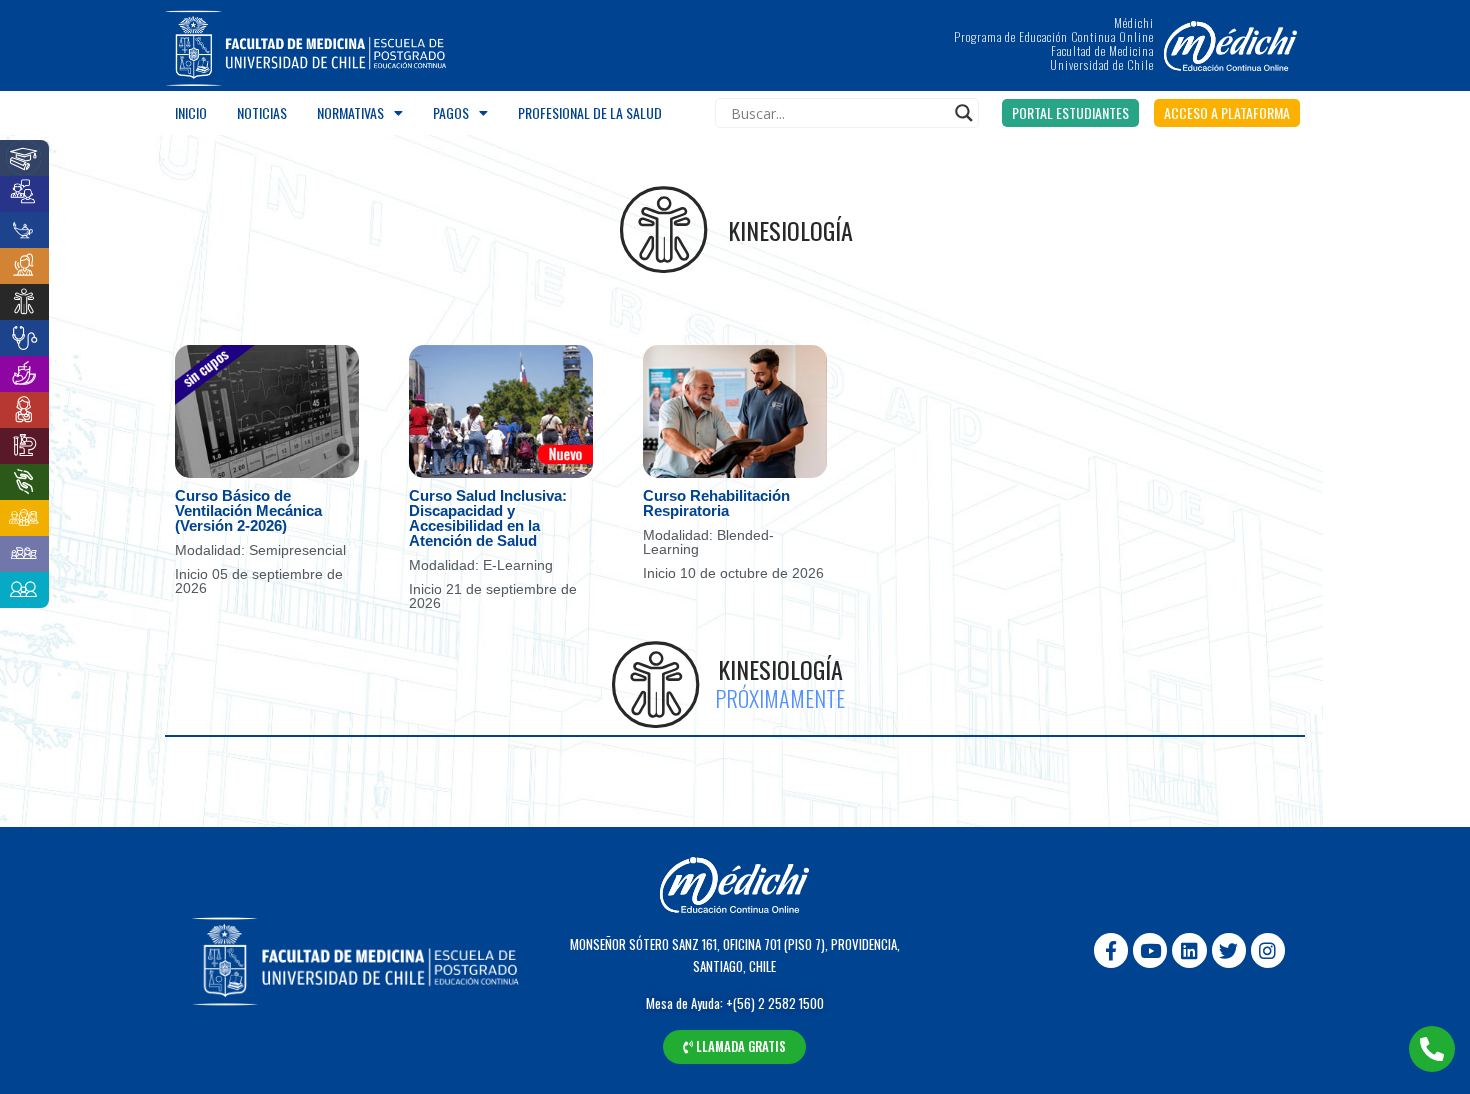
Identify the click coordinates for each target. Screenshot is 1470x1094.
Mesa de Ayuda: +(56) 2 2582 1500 (735, 1003)
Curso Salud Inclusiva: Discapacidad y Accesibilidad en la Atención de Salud (488, 518)
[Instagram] (1268, 950)
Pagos (451, 112)
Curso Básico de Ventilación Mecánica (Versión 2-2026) (248, 510)
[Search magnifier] (964, 113)
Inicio (191, 112)
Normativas (350, 112)
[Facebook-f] (1111, 950)
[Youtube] (1150, 950)
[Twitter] (1229, 950)
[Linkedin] (1189, 950)
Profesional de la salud (590, 112)
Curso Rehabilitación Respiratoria (716, 503)
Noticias (262, 112)
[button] (1070, 113)
